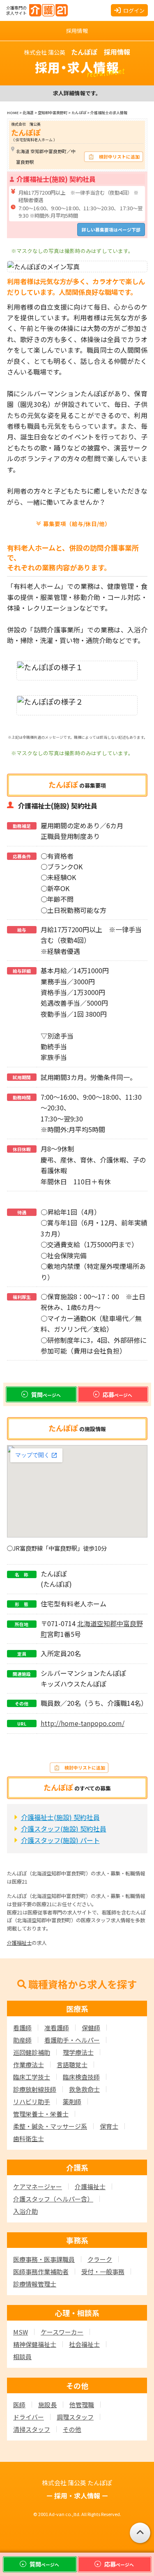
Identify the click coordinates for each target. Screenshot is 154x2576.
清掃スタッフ (32, 2429)
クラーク (100, 2259)
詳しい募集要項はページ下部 (111, 230)
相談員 (22, 2357)
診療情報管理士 (35, 2284)
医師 (19, 2405)
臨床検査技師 (81, 2077)
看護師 (22, 2028)
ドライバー (29, 2417)
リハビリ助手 (32, 2101)
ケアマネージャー (38, 2186)
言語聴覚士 (72, 2065)
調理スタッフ (75, 2417)
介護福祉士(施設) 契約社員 (60, 1817)
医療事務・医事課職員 (44, 2259)
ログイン (134, 10)
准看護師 (57, 2028)
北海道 (87, 1623)
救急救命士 (84, 2089)
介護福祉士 (19, 1943)
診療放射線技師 (35, 2089)
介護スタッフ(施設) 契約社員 (64, 1829)
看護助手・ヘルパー (72, 2040)
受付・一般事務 (103, 2272)
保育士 (109, 2126)
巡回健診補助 (32, 2052)
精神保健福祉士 (35, 2344)
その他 (72, 2429)
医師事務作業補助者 (41, 2272)
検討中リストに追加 (119, 156)
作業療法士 (29, 2065)
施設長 (47, 2405)
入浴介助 (25, 2211)
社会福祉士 (84, 2344)
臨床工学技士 (32, 2077)
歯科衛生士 (29, 2138)
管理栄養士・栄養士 (41, 2114)
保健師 (91, 2028)
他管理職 (82, 2405)
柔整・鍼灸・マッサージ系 (50, 2126)
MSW (21, 2332)
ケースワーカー (62, 2332)
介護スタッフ (53, 2199)
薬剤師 (72, 2101)
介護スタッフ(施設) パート (60, 1840)
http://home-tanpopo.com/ (83, 1723)
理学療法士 (78, 2052)
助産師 (22, 2040)
